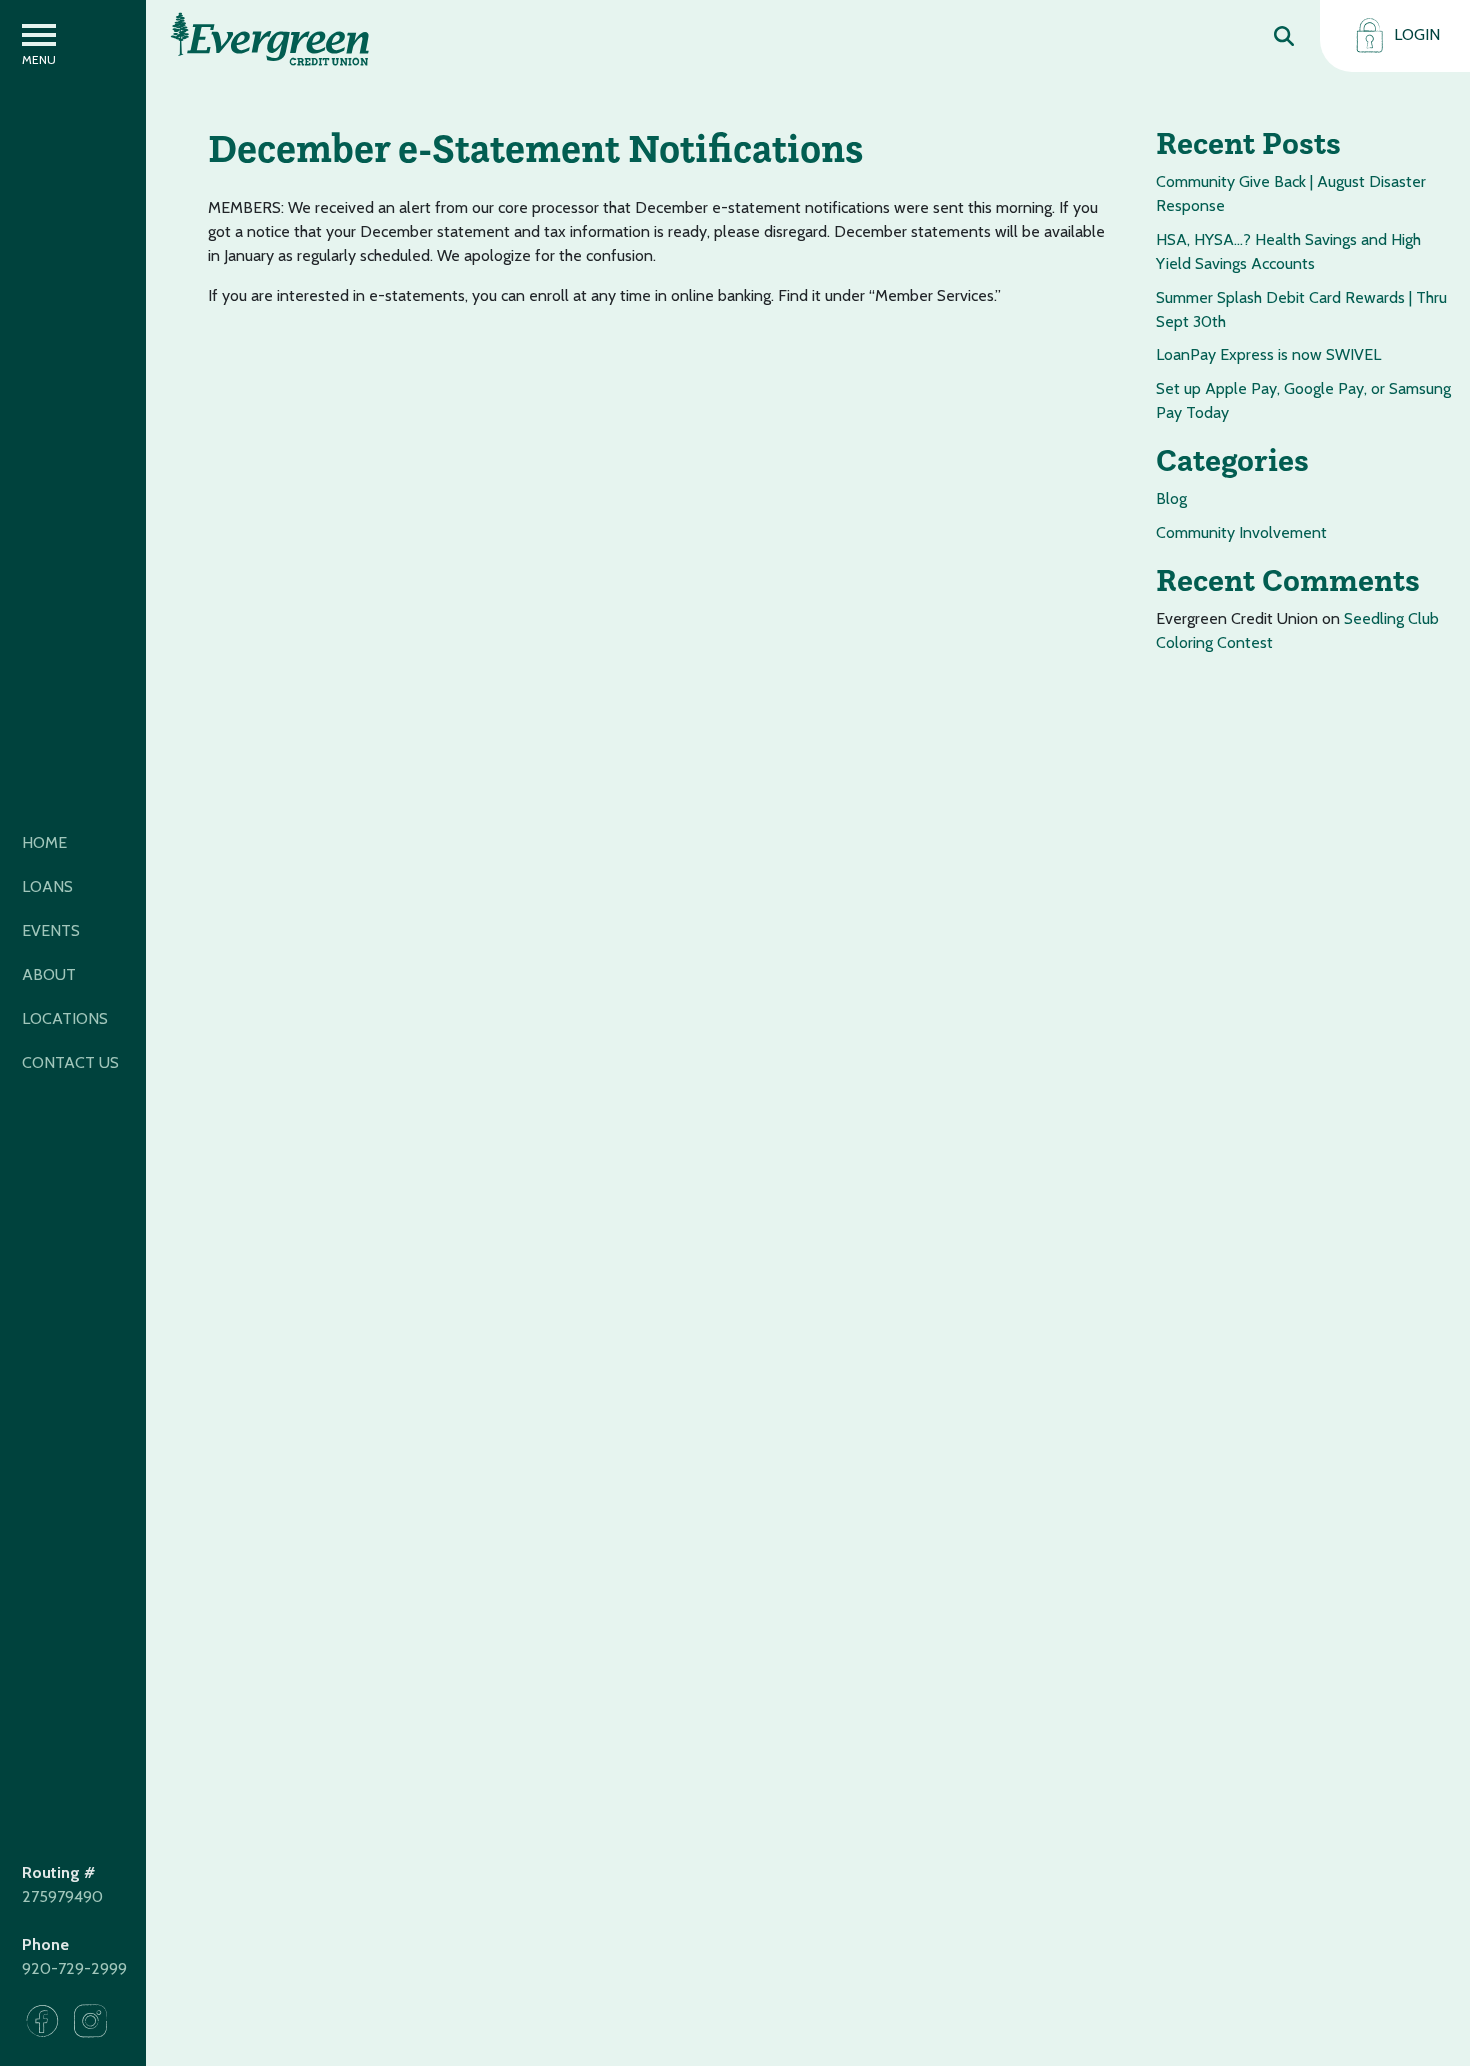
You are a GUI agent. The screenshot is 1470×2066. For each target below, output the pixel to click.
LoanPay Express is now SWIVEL (1268, 354)
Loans (47, 886)
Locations (65, 1018)
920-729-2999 (74, 1968)
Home (44, 842)
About (49, 974)
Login (1415, 34)
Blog (1171, 498)
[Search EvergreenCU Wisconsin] (1284, 35)
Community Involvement (1241, 532)
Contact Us (70, 1062)
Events (51, 930)
